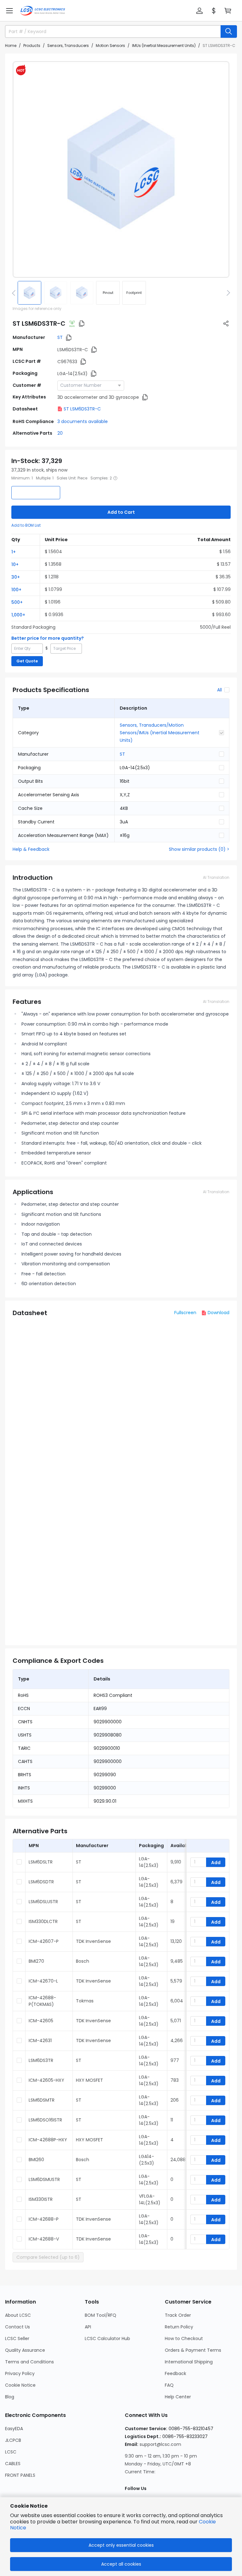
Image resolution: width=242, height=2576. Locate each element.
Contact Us (17, 2327)
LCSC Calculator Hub (107, 2338)
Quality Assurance (25, 2350)
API (88, 2327)
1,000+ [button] (18, 615)
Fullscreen (185, 1313)
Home (11, 46)
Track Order (178, 2315)
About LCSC (18, 2315)
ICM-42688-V (44, 2239)
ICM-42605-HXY (46, 2080)
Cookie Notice (20, 2385)
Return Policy (179, 2327)
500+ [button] (17, 602)
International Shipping (189, 2362)
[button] (9, 11)
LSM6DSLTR (41, 1862)
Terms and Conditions (29, 2362)
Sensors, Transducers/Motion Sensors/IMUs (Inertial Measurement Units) (160, 733)
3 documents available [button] (83, 421)
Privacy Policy (20, 2373)
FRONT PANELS (20, 2475)
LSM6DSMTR (42, 2100)
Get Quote (27, 661)
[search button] (229, 31)
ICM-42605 (41, 2021)
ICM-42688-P (44, 2219)
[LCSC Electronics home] (43, 11)
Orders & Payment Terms (193, 2350)
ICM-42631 (40, 2041)
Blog (10, 2397)
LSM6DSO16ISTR (45, 2120)
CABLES (13, 2464)
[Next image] (227, 293)
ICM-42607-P (44, 1941)
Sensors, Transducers (68, 46)
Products (32, 46)
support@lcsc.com (160, 2444)
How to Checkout (184, 2338)
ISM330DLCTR (43, 1921)
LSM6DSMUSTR (44, 2179)
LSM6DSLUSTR (43, 1902)
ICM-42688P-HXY (48, 2140)
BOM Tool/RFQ (101, 2315)
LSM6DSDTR (41, 1882)
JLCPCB (13, 2440)
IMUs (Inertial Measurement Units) (164, 46)
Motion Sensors (110, 46)
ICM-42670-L (43, 1981)
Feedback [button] (176, 2373)
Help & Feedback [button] (31, 849)
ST (60, 337)
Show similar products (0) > (199, 849)
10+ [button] (15, 564)
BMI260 (36, 2160)
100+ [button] (16, 590)
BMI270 (36, 1961)
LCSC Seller (17, 2338)
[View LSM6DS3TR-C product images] (121, 169)
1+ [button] (14, 552)
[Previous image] (15, 293)
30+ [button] (16, 577)
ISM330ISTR (41, 2199)
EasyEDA (14, 2429)
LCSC (11, 2452)
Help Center (178, 2397)
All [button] (219, 690)
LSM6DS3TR (41, 2060)
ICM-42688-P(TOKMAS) (42, 2001)
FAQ (169, 2385)
